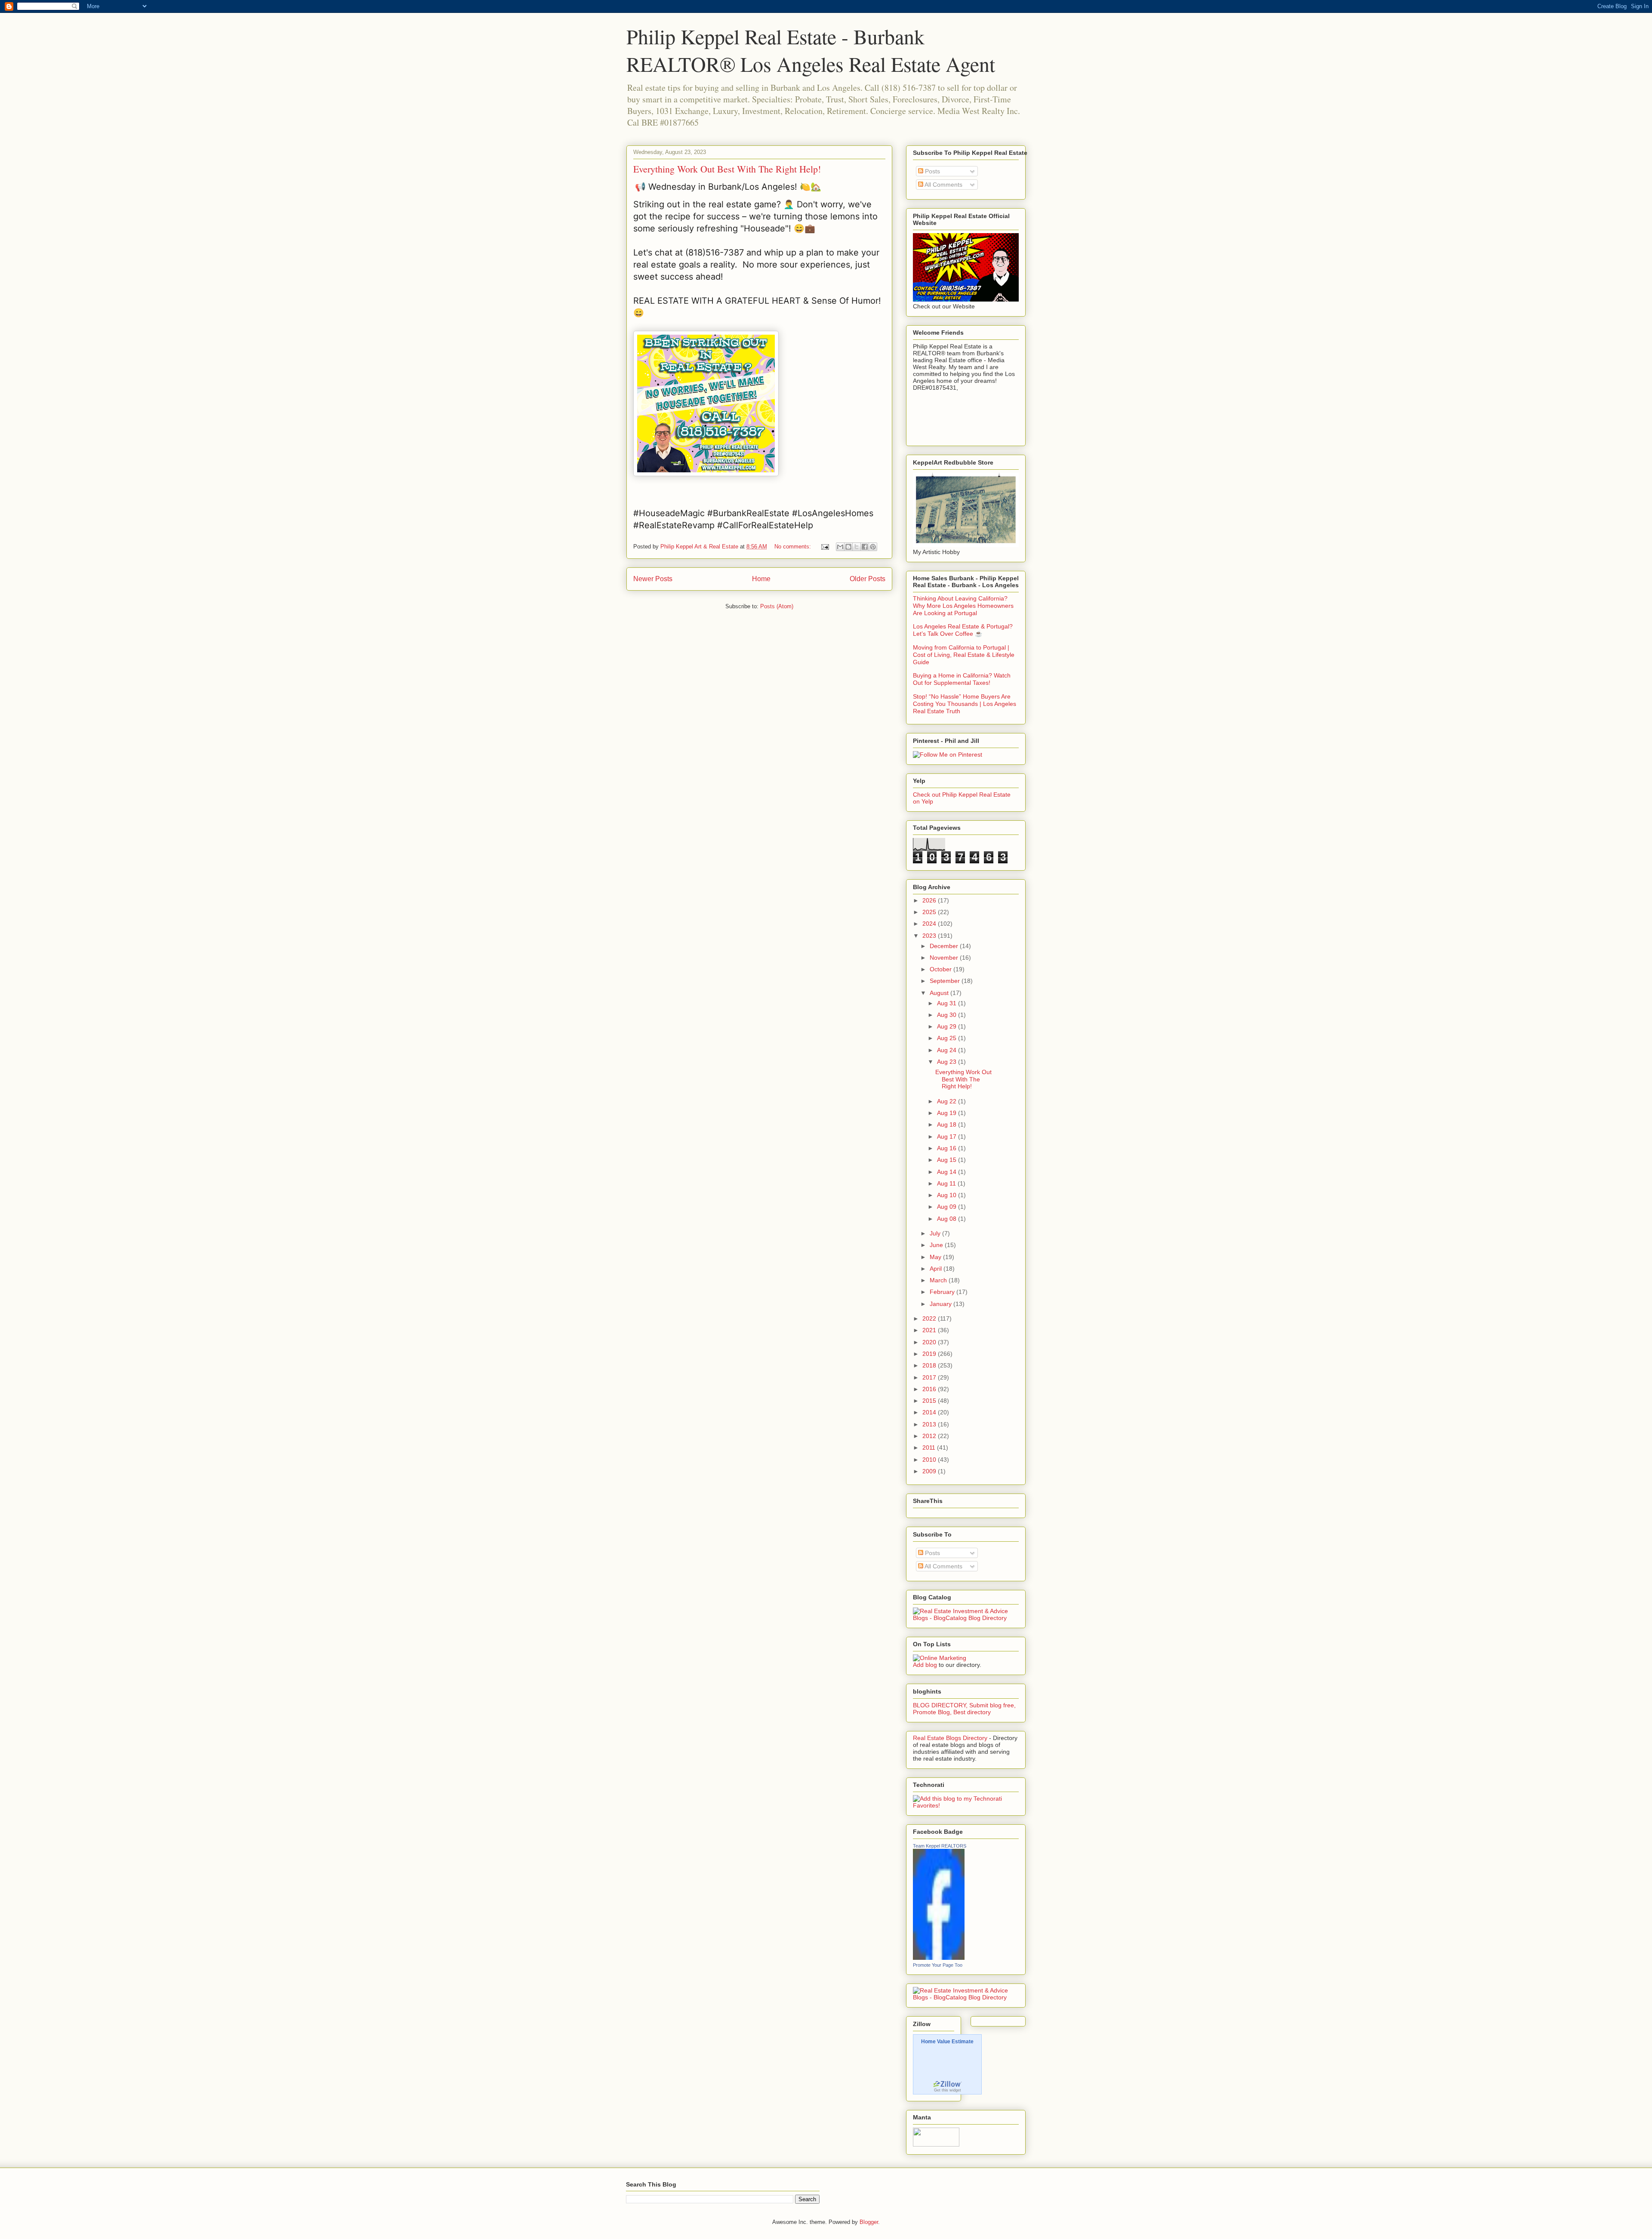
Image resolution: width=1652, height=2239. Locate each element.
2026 (930, 900)
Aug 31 (948, 1003)
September (946, 981)
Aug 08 (948, 1219)
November (945, 958)
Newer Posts (653, 579)
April (937, 1269)
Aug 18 (948, 1124)
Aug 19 (948, 1113)
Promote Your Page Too (938, 1965)
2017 (930, 1377)
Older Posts (868, 579)
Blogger (869, 2222)
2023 (930, 936)
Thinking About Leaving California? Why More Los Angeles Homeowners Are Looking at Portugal (963, 606)
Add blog (925, 1665)
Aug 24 (948, 1050)
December (945, 946)
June (937, 1245)
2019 (930, 1354)
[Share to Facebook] (865, 547)
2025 (930, 912)
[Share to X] (857, 547)
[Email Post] (824, 547)
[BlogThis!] (848, 547)
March (939, 1280)
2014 (930, 1412)
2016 (930, 1389)
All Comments (943, 185)
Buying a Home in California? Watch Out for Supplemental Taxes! (962, 679)
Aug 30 (948, 1015)
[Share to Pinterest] (873, 547)
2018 (930, 1365)
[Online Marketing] (940, 1658)
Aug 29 (948, 1026)
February (943, 1292)
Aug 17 (948, 1136)
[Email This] (840, 547)
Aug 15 (948, 1160)
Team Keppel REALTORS (940, 1846)
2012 (930, 1436)
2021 (930, 1330)
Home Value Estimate (947, 2042)
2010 (930, 1460)
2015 (930, 1401)
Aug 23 (948, 1062)
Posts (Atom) (777, 606)
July (936, 1233)
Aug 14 (948, 1172)
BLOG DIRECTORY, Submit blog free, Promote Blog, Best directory (964, 1709)
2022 (930, 1318)
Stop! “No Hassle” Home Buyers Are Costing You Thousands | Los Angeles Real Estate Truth (965, 704)
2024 (930, 924)
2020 (930, 1342)
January (942, 1304)
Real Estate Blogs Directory (950, 1738)
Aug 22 (948, 1101)
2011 (930, 1447)
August (940, 993)
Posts (932, 171)
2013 (930, 1424)
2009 (930, 1471)
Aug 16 (948, 1148)
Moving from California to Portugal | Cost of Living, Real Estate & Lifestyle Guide (964, 655)
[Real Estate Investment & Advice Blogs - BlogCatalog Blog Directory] (966, 1618)
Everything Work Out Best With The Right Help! (727, 169)
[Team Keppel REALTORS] (939, 1958)
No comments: (794, 547)
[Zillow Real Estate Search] (947, 2086)
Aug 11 (947, 1183)
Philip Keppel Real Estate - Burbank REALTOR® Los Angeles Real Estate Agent (811, 50)
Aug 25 (948, 1038)
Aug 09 (948, 1207)
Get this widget (948, 2090)
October (942, 969)
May (936, 1257)
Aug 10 (948, 1195)
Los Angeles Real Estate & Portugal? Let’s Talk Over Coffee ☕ (963, 630)
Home (761, 579)
